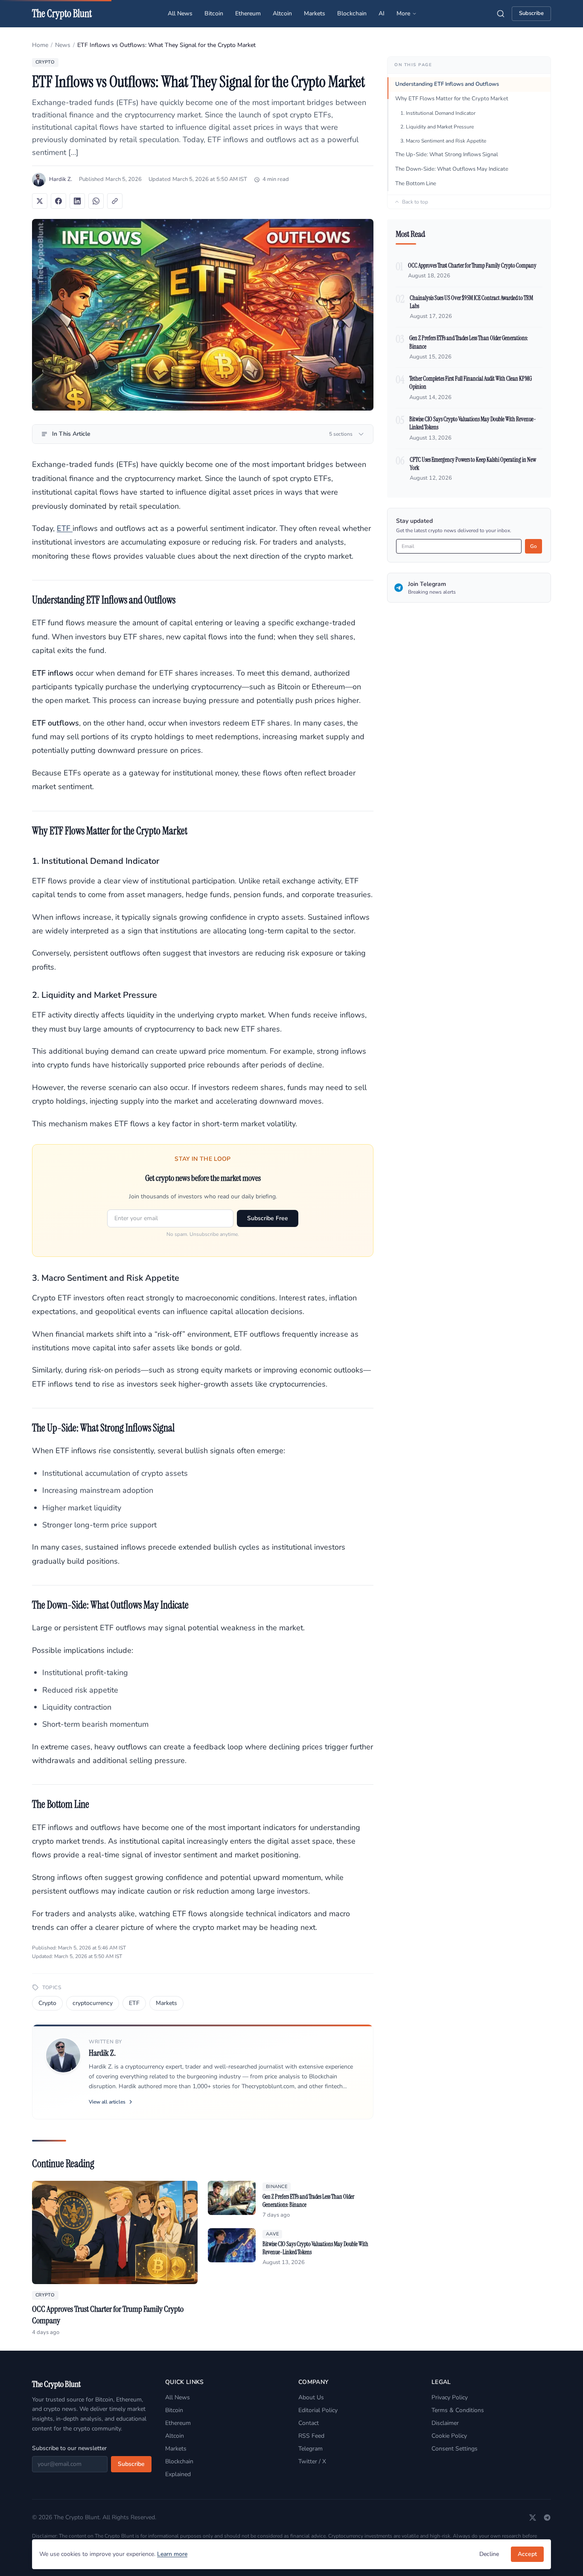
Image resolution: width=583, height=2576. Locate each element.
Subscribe (531, 13)
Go (533, 546)
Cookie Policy (449, 2436)
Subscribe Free (268, 1218)
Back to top (415, 202)
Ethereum (248, 13)
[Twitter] (533, 2518)
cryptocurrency (93, 2003)
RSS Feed (311, 2436)
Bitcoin (214, 13)
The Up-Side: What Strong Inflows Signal (447, 154)
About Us (311, 2397)
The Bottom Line (416, 184)
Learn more (172, 2554)
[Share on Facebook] (58, 201)
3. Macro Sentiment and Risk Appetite (443, 141)
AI (382, 13)
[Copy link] (115, 201)
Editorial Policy (318, 2410)
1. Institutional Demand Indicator (438, 113)
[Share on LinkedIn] (77, 201)
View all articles (107, 2102)
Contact (309, 2423)
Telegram (310, 2449)
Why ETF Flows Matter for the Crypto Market (452, 99)
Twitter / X (312, 2461)
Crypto (47, 2003)
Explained (178, 2474)
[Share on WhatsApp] (96, 201)
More (403, 13)
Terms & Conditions (458, 2410)
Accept (527, 2554)
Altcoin (282, 13)
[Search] (501, 14)
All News (180, 13)
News (63, 45)
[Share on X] (40, 201)
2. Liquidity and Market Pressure (437, 127)
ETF (65, 528)
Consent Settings (455, 2449)
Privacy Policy (450, 2397)
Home (40, 45)
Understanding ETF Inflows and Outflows (447, 84)
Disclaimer (445, 2423)
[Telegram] (547, 2518)
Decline (489, 2554)
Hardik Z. (61, 179)
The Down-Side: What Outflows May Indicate (452, 169)
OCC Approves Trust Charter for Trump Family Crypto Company (472, 265)
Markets (315, 13)
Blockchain (352, 13)
